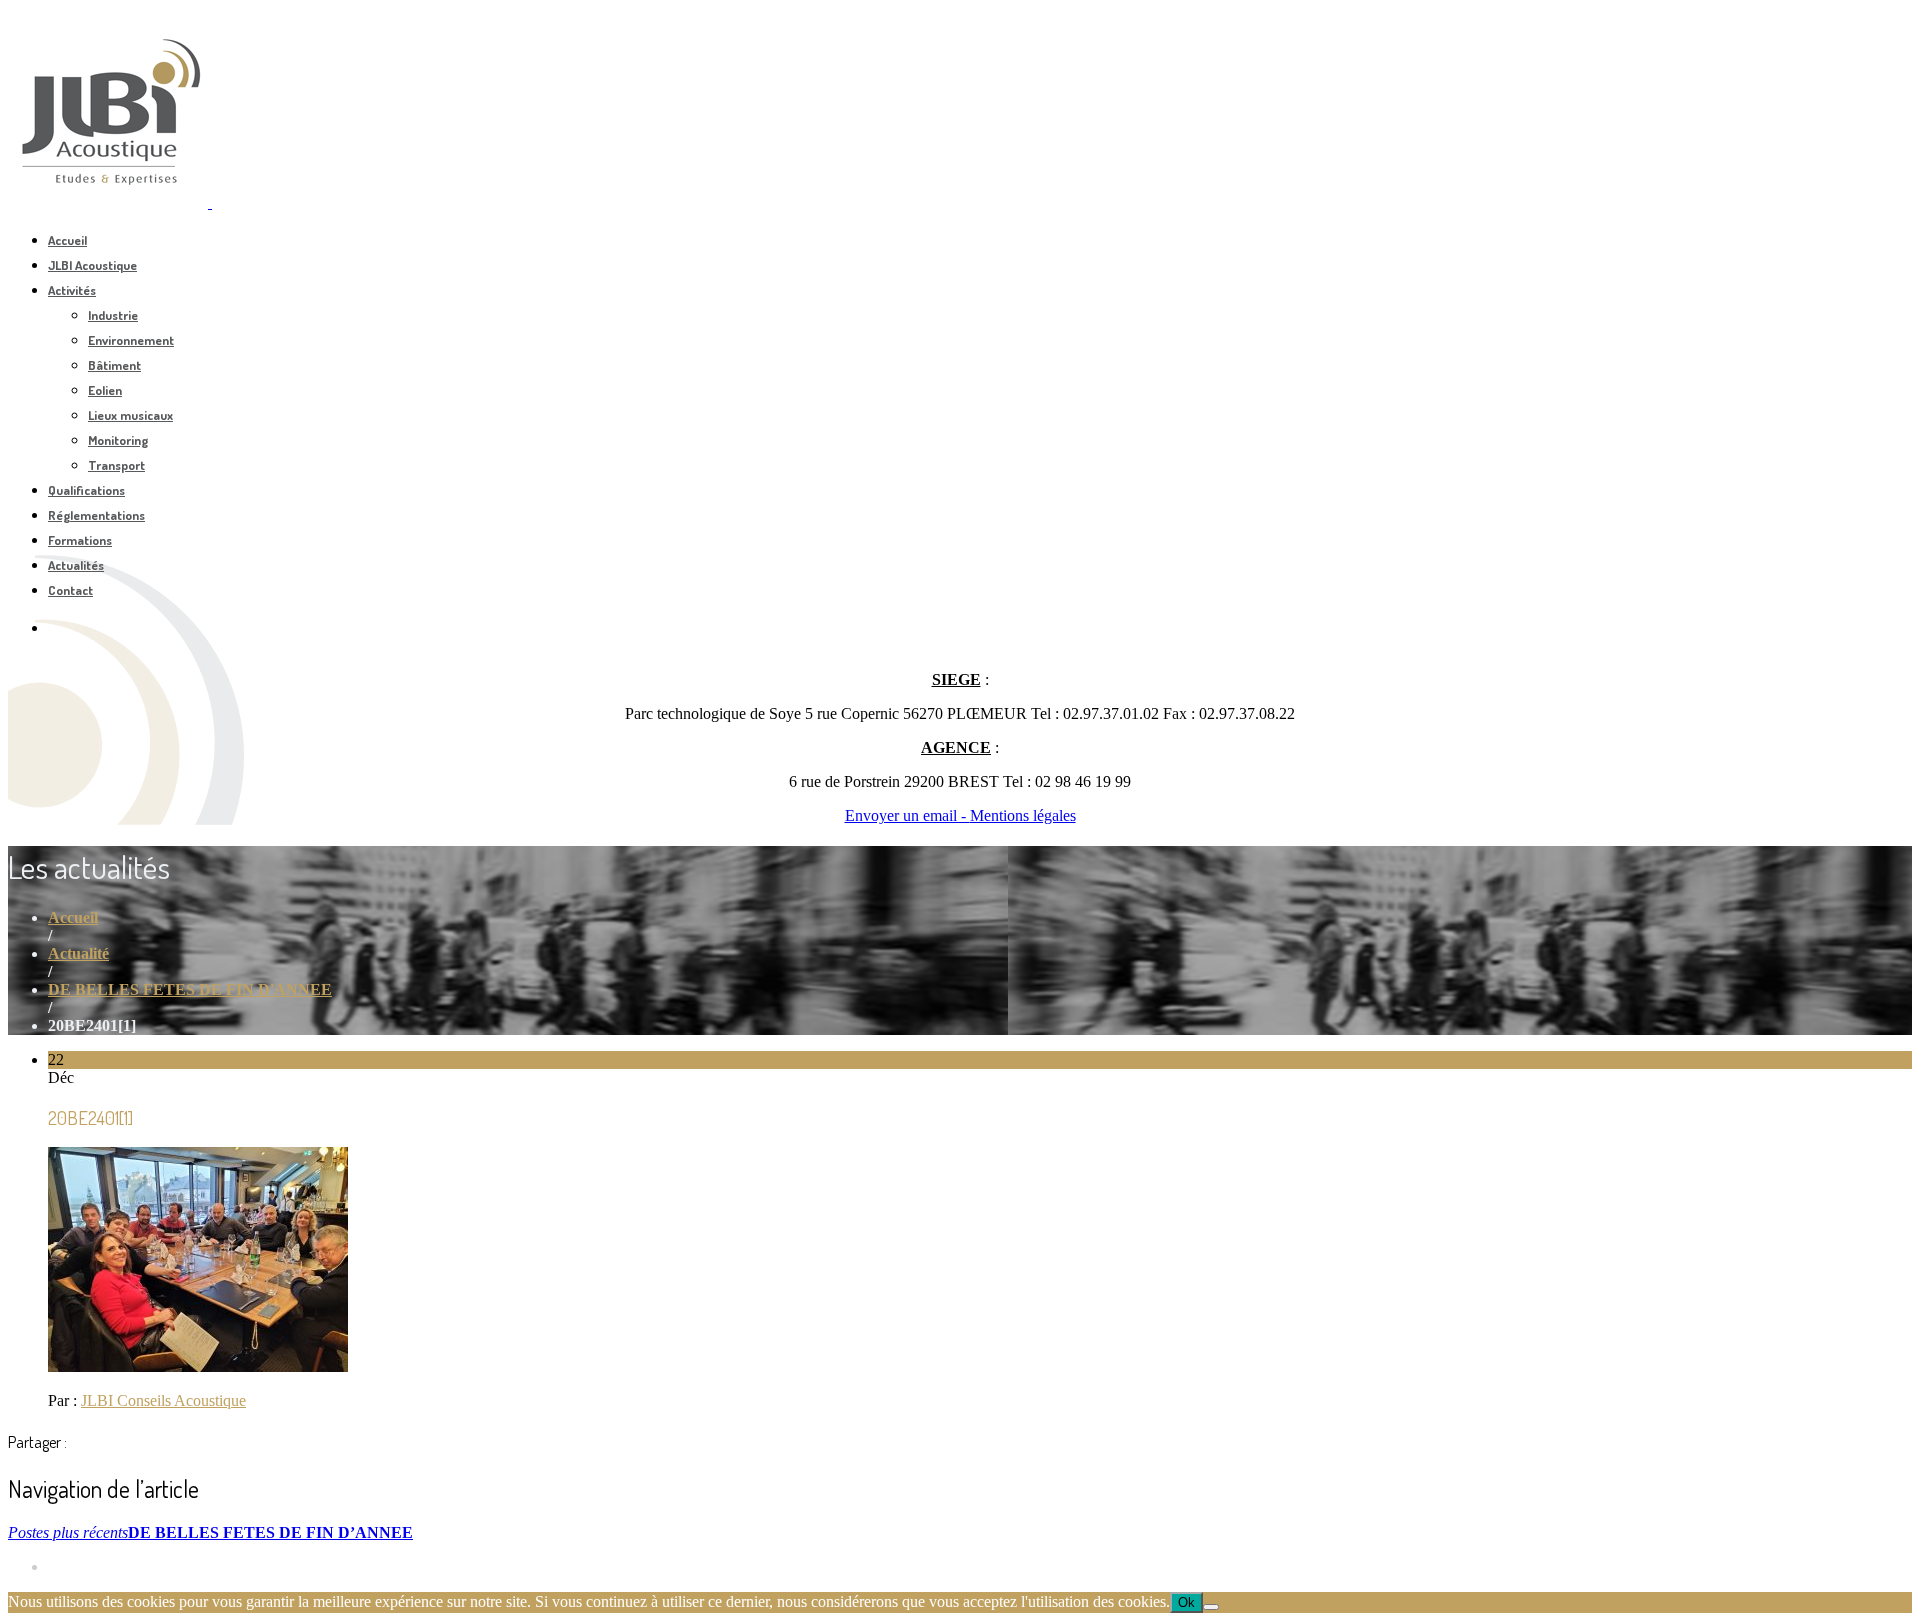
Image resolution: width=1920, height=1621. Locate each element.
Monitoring (118, 440)
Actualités (76, 565)
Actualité (78, 953)
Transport (116, 465)
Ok (1186, 1602)
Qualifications (86, 490)
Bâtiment (114, 365)
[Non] (1211, 1607)
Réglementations (96, 515)
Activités (72, 290)
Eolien (105, 390)
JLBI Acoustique (92, 265)
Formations (80, 540)
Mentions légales (1023, 815)
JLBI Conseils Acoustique (163, 1400)
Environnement (131, 340)
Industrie (113, 315)
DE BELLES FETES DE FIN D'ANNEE (190, 989)
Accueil (67, 240)
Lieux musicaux (130, 415)
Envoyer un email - (907, 815)
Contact (70, 590)
